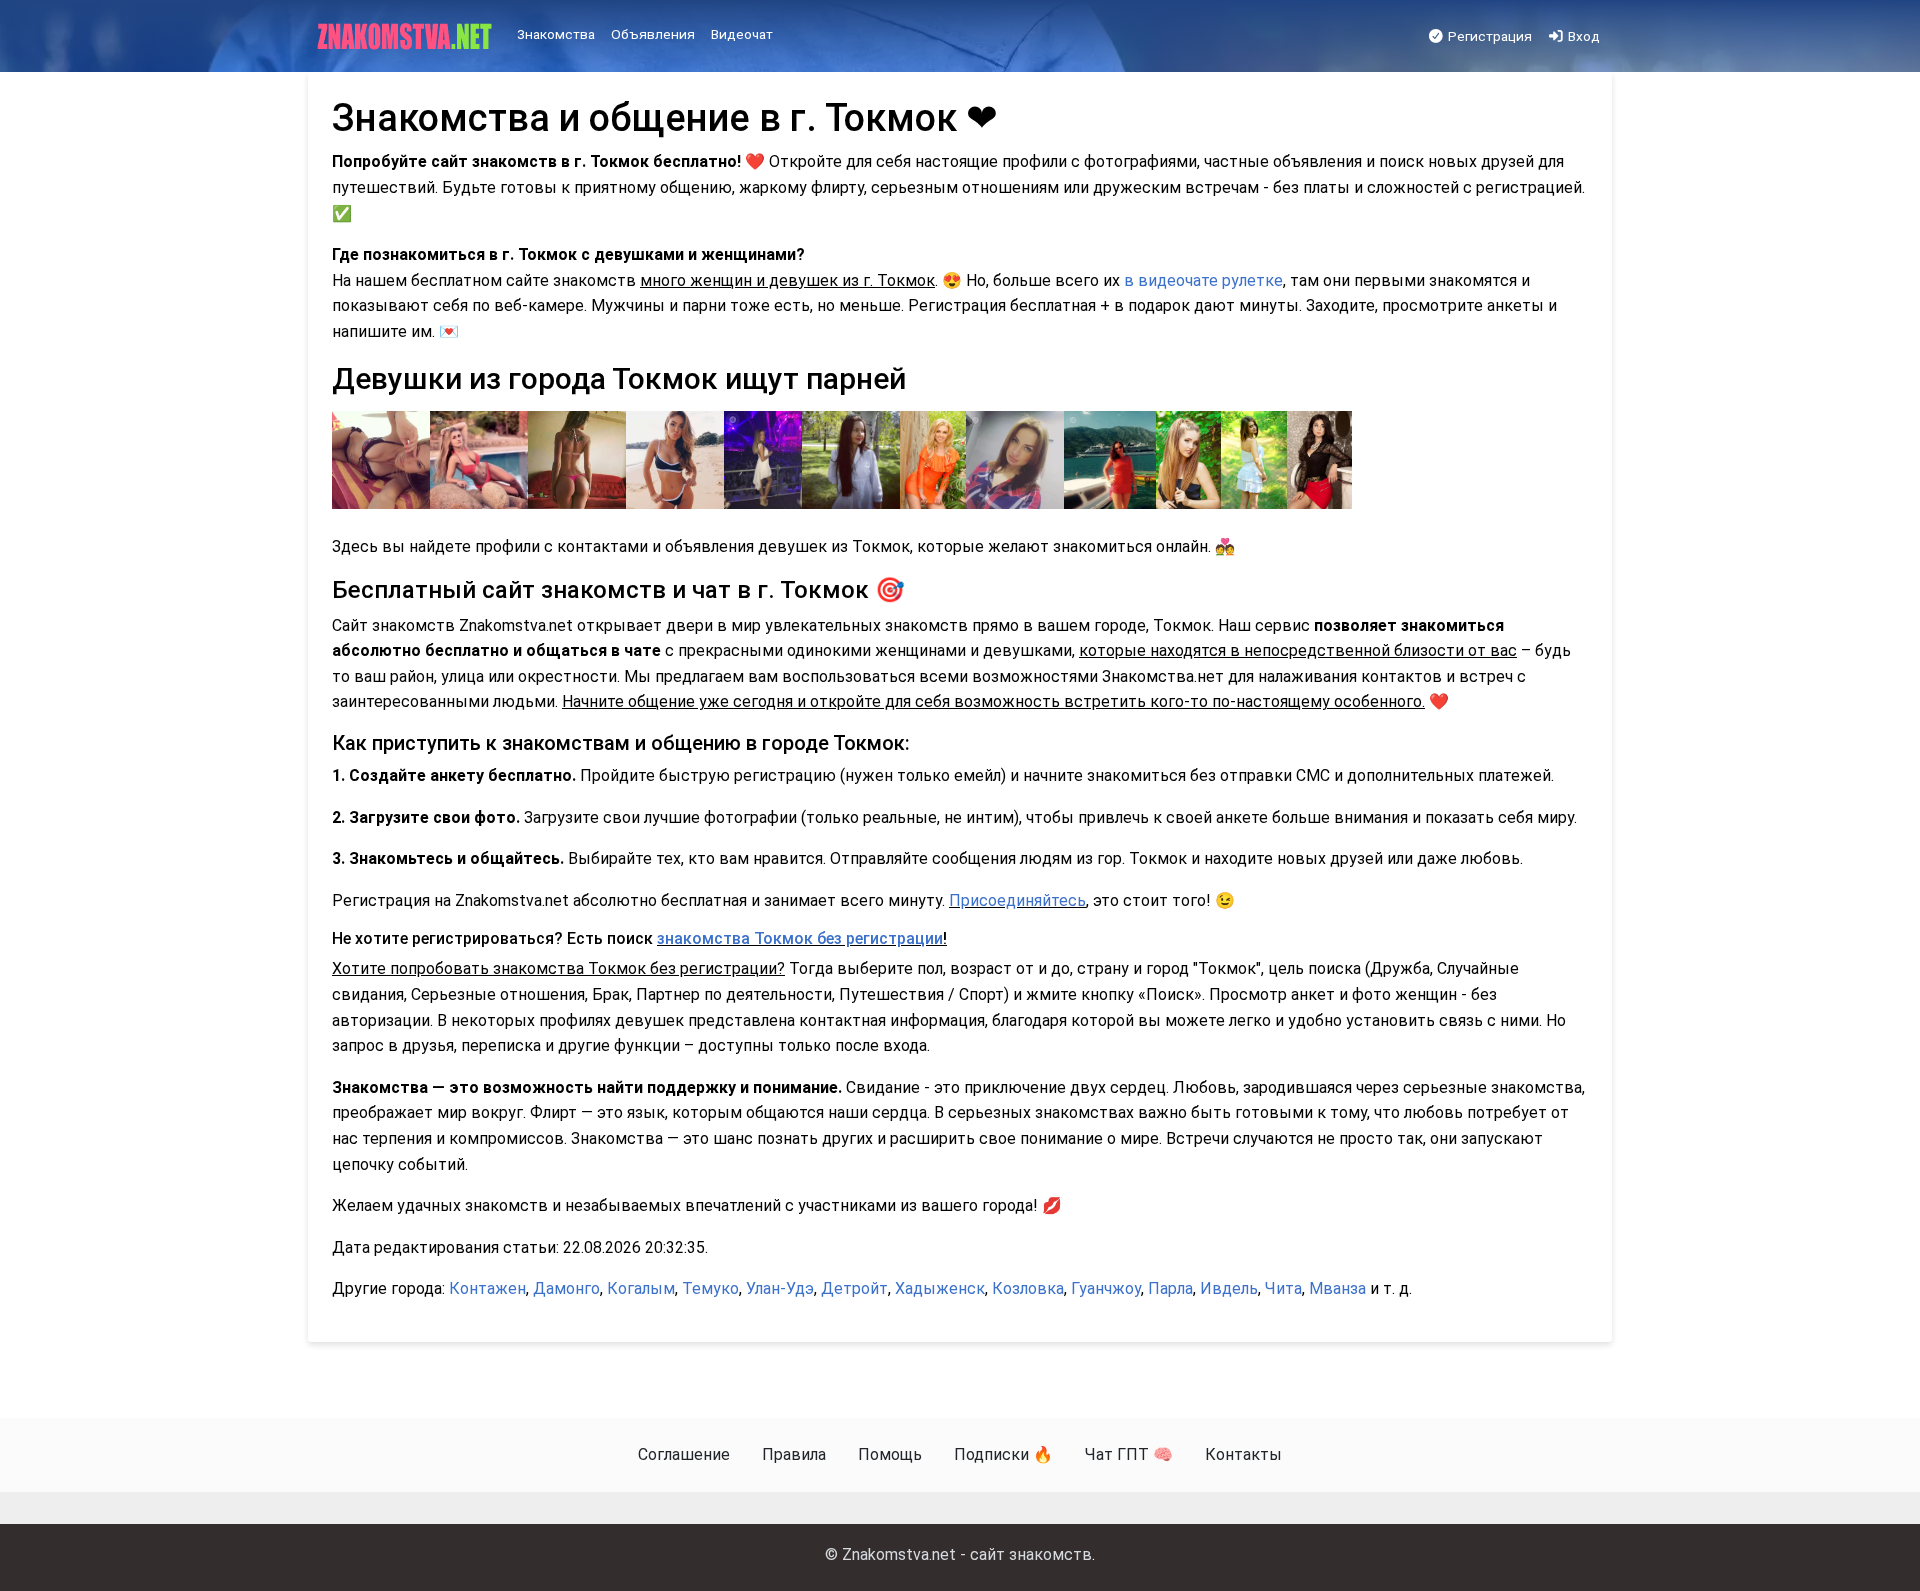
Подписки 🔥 (1003, 1454)
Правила (794, 1454)
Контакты (1243, 1454)
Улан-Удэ (780, 1288)
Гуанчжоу (1106, 1288)
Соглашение (684, 1454)
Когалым (641, 1288)
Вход (1582, 36)
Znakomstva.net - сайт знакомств (967, 1554)
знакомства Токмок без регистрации (800, 938)
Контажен (487, 1288)
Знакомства (556, 34)
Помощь (890, 1454)
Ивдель (1229, 1288)
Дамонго (566, 1288)
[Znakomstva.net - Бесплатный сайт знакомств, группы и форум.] (406, 37)
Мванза (1337, 1288)
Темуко (710, 1288)
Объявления (653, 34)
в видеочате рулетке (1203, 280)
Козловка (1028, 1288)
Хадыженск (940, 1288)
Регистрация (1488, 36)
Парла (1170, 1288)
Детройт (854, 1288)
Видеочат (742, 34)
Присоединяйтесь (1017, 900)
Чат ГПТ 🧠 (1129, 1454)
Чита (1283, 1288)
